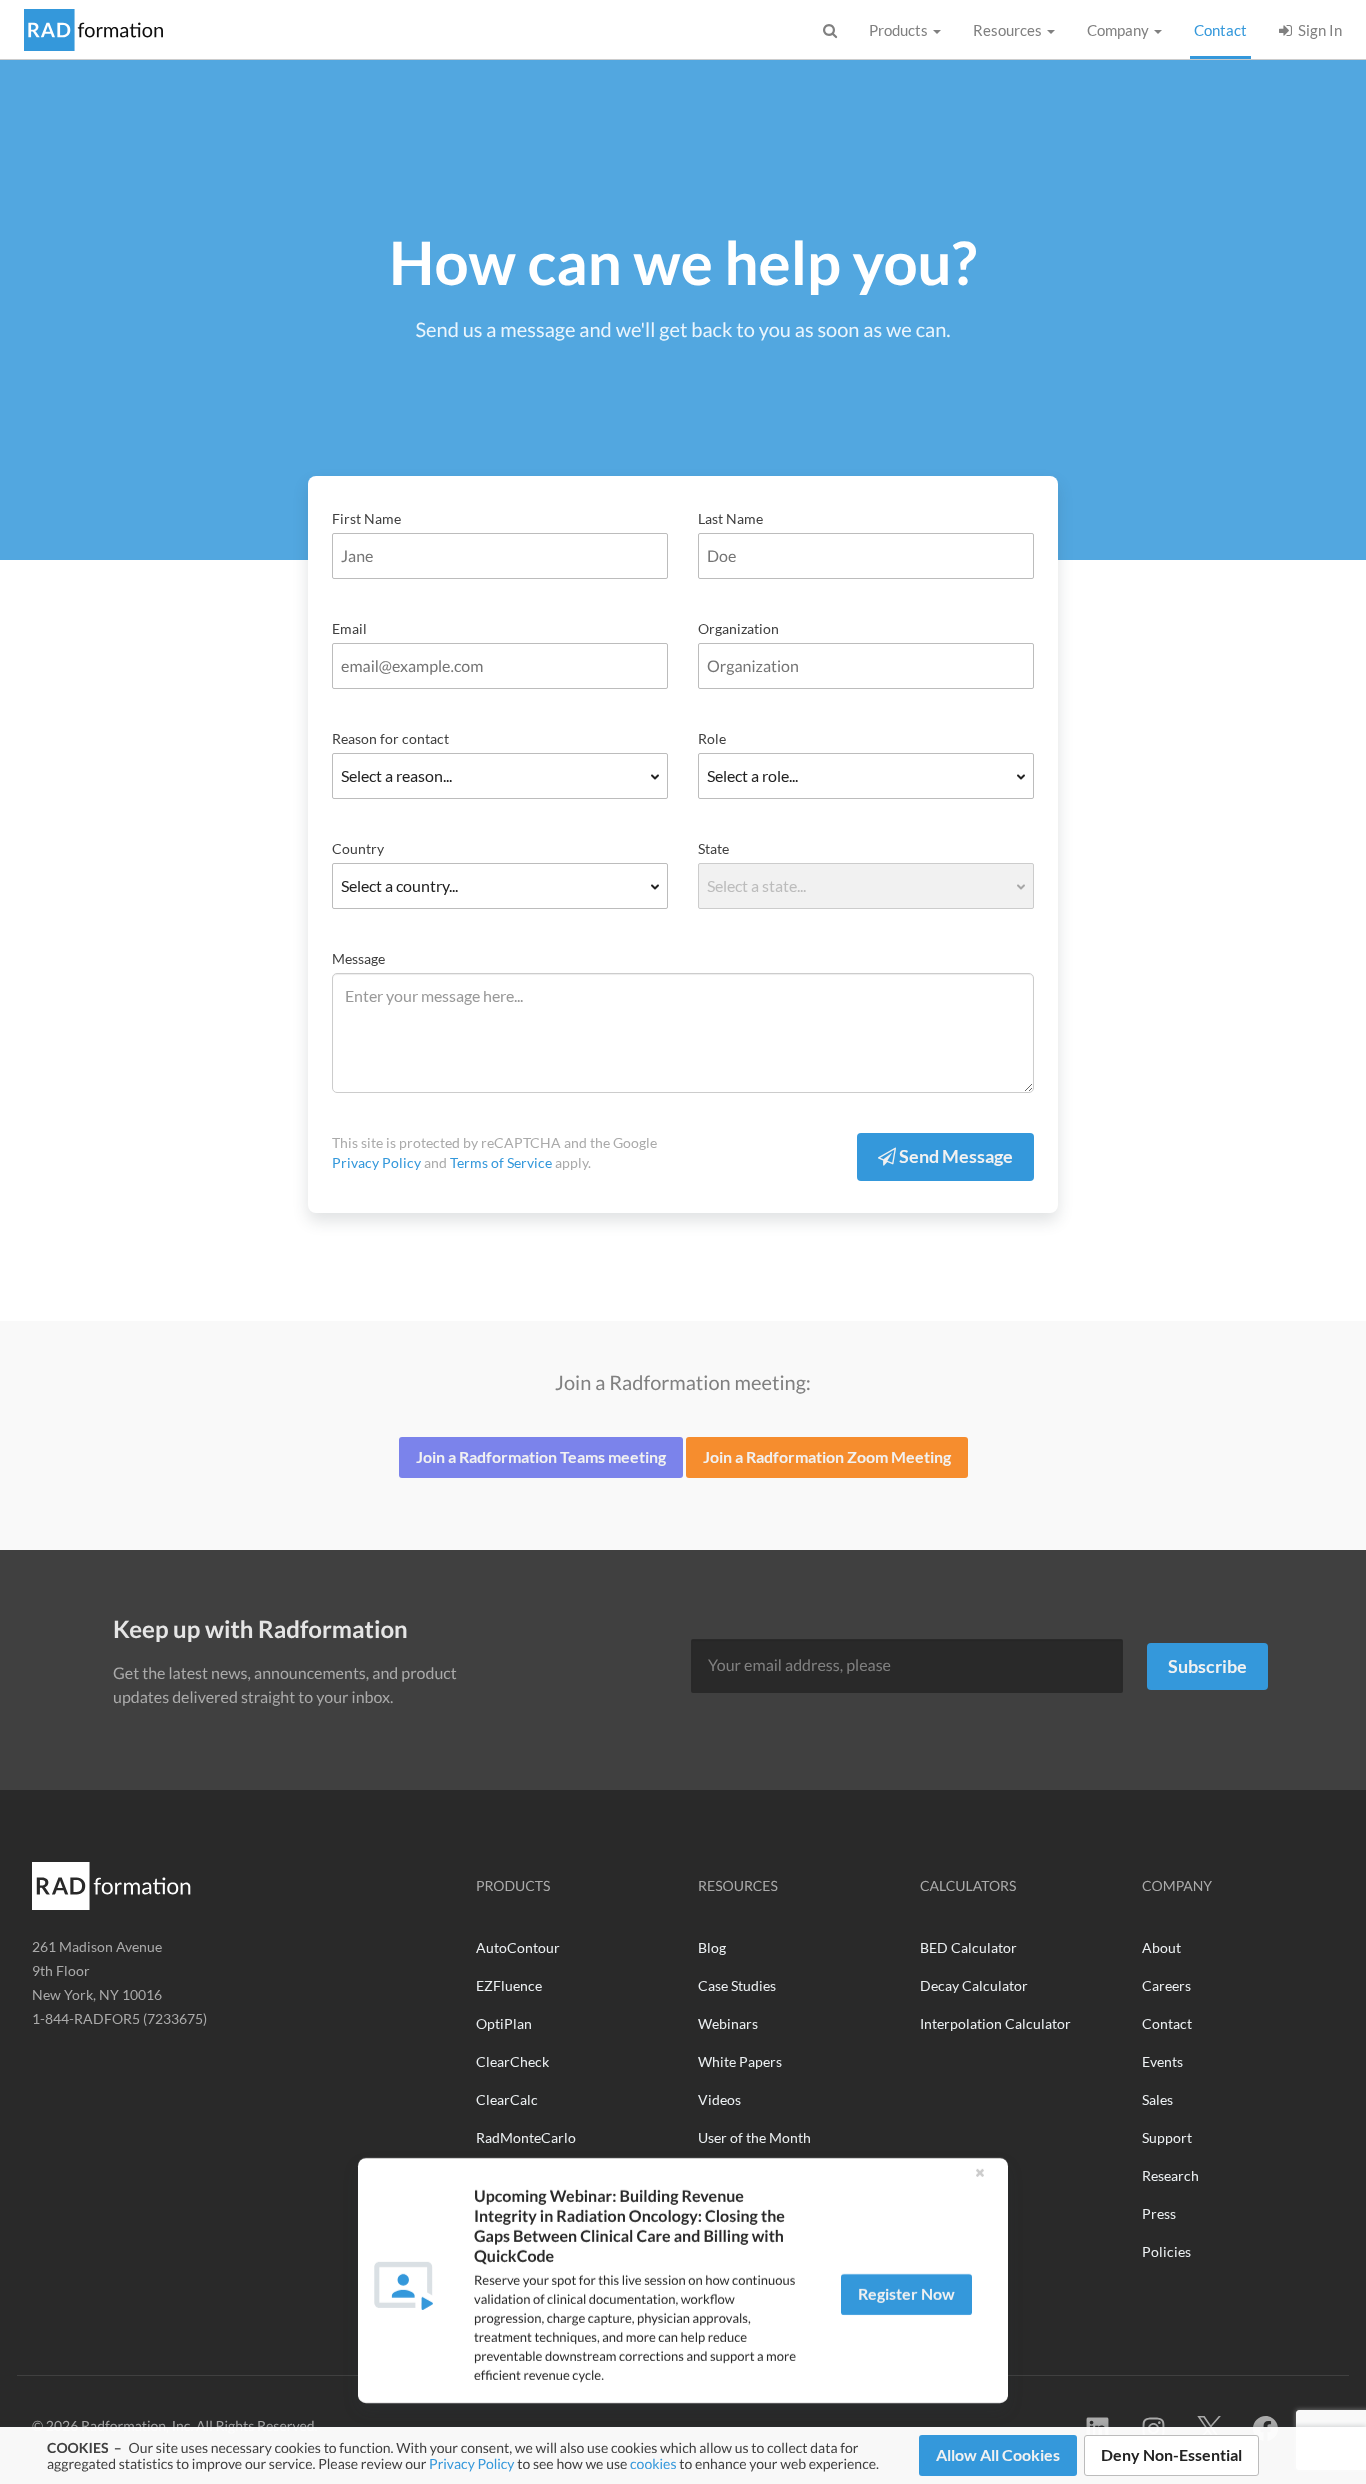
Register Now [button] (906, 2293)
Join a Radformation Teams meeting (541, 1456)
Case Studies (737, 1985)
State (713, 848)
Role (712, 738)
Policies (1166, 2251)
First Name (366, 518)
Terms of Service (501, 1162)
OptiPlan (504, 2023)
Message (358, 958)
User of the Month (754, 2137)
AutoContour (518, 1947)
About (1161, 1947)
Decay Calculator (974, 1985)
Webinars (728, 2023)
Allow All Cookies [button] (998, 2454)
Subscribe (1207, 1666)
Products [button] (900, 30)
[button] (979, 2172)
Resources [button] (1009, 30)
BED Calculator (968, 1947)
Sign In (1317, 30)
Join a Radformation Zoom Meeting (827, 1456)
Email (349, 628)
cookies (653, 2463)
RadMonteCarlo (526, 2137)
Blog (712, 1947)
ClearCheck (512, 2061)
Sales (1157, 2099)
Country (358, 848)
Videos (719, 2099)
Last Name (730, 518)
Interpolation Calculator (995, 2023)
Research (1170, 2175)
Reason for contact (390, 738)
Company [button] (1119, 30)
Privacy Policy (471, 2463)
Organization (738, 628)
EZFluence (509, 1985)
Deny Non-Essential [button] (1171, 2454)
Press (1159, 2213)
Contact (1222, 29)
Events (1162, 2061)
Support (1167, 2137)
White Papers (740, 2061)
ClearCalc (507, 2099)
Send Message (954, 1156)
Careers (1166, 1985)
